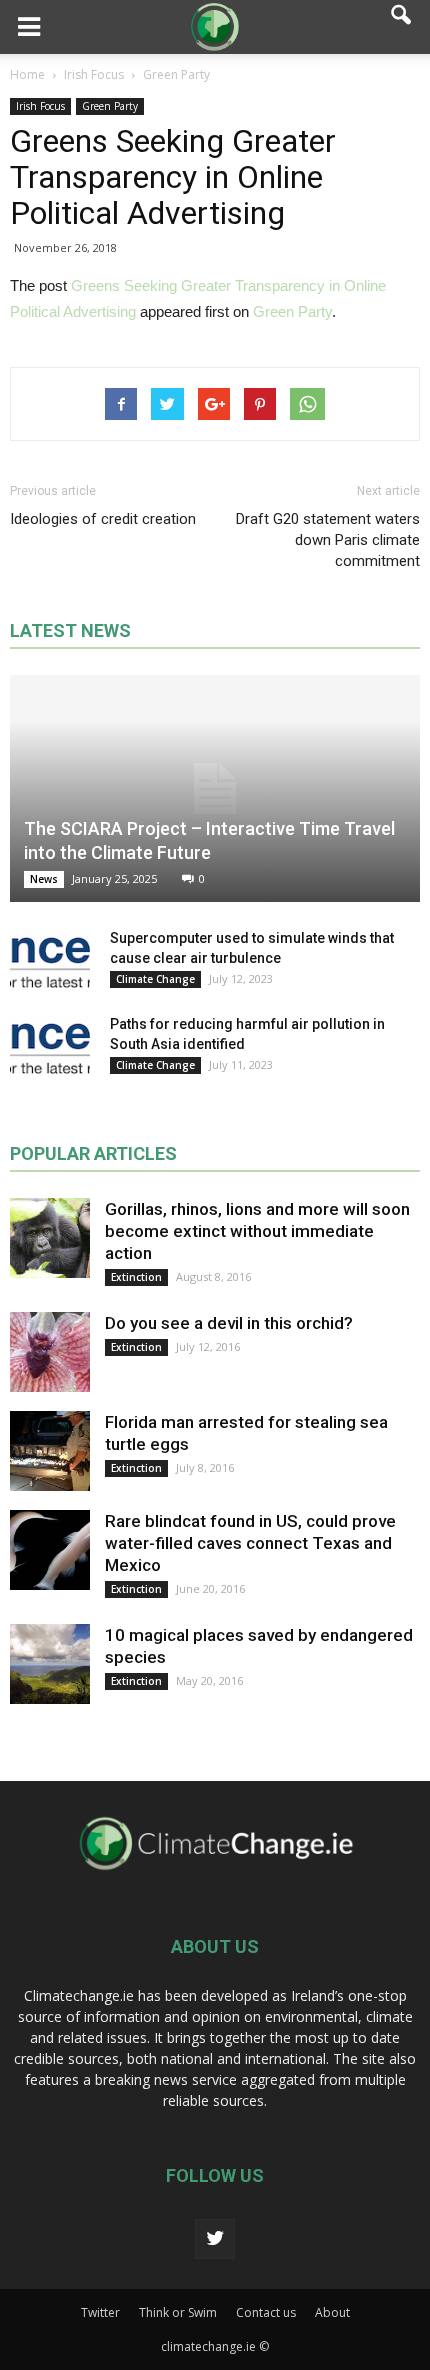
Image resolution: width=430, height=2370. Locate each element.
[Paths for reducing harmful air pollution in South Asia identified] (50, 1044)
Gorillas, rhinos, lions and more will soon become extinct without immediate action (257, 1231)
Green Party (110, 106)
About (332, 2312)
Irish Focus (40, 106)
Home (27, 74)
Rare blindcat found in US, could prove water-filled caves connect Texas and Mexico (250, 1543)
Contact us (266, 2312)
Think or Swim (178, 2312)
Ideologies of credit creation (103, 519)
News (44, 879)
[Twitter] (215, 2239)
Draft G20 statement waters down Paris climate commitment (328, 540)
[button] (402, 27)
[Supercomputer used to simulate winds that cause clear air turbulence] (50, 958)
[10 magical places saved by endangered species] (50, 1664)
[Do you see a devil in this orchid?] (50, 1352)
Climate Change (155, 979)
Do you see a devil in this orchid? (229, 1323)
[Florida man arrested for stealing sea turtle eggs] (50, 1451)
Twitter (100, 2312)
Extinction (136, 1277)
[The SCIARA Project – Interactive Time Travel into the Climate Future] (215, 788)
